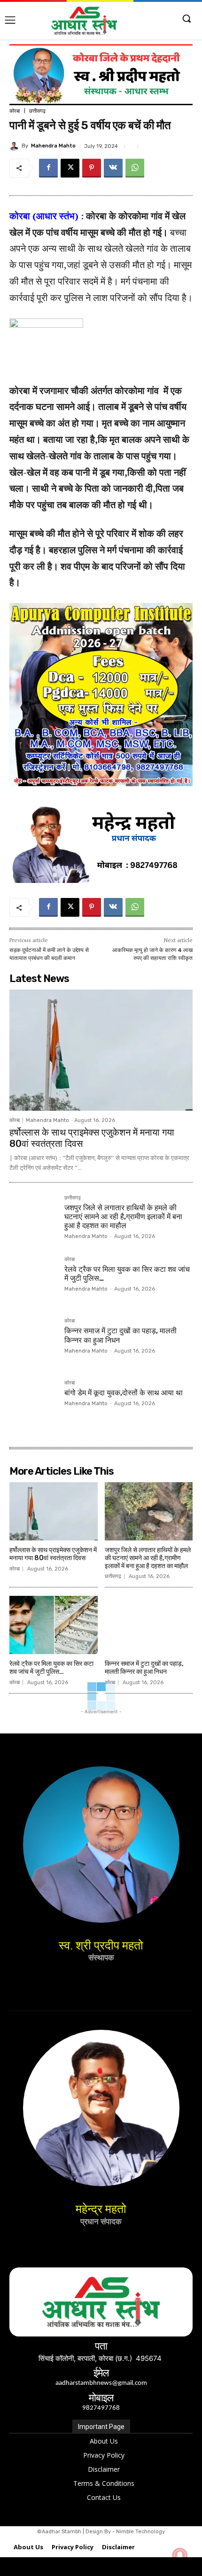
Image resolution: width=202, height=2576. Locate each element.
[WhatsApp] (135, 168)
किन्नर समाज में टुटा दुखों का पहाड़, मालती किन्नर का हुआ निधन (144, 1668)
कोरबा (15, 111)
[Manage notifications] (180, 2555)
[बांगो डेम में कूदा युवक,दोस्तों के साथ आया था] (33, 1404)
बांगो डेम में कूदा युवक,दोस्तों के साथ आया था (124, 1393)
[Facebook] (48, 168)
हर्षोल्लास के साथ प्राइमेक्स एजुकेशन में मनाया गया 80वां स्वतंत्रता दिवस (53, 1554)
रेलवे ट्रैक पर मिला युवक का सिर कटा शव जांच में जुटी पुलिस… (51, 1668)
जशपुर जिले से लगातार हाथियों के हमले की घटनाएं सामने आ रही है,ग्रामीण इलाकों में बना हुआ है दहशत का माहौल (123, 1217)
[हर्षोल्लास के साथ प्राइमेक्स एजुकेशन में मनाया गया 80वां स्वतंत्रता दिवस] (101, 1050)
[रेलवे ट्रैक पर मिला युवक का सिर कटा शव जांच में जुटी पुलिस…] (33, 1280)
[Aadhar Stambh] (84, 21)
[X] (70, 168)
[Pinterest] (92, 168)
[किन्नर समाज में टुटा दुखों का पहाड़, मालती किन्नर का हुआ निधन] (33, 1342)
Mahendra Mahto (53, 146)
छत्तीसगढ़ (37, 111)
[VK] (113, 168)
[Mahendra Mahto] (16, 146)
